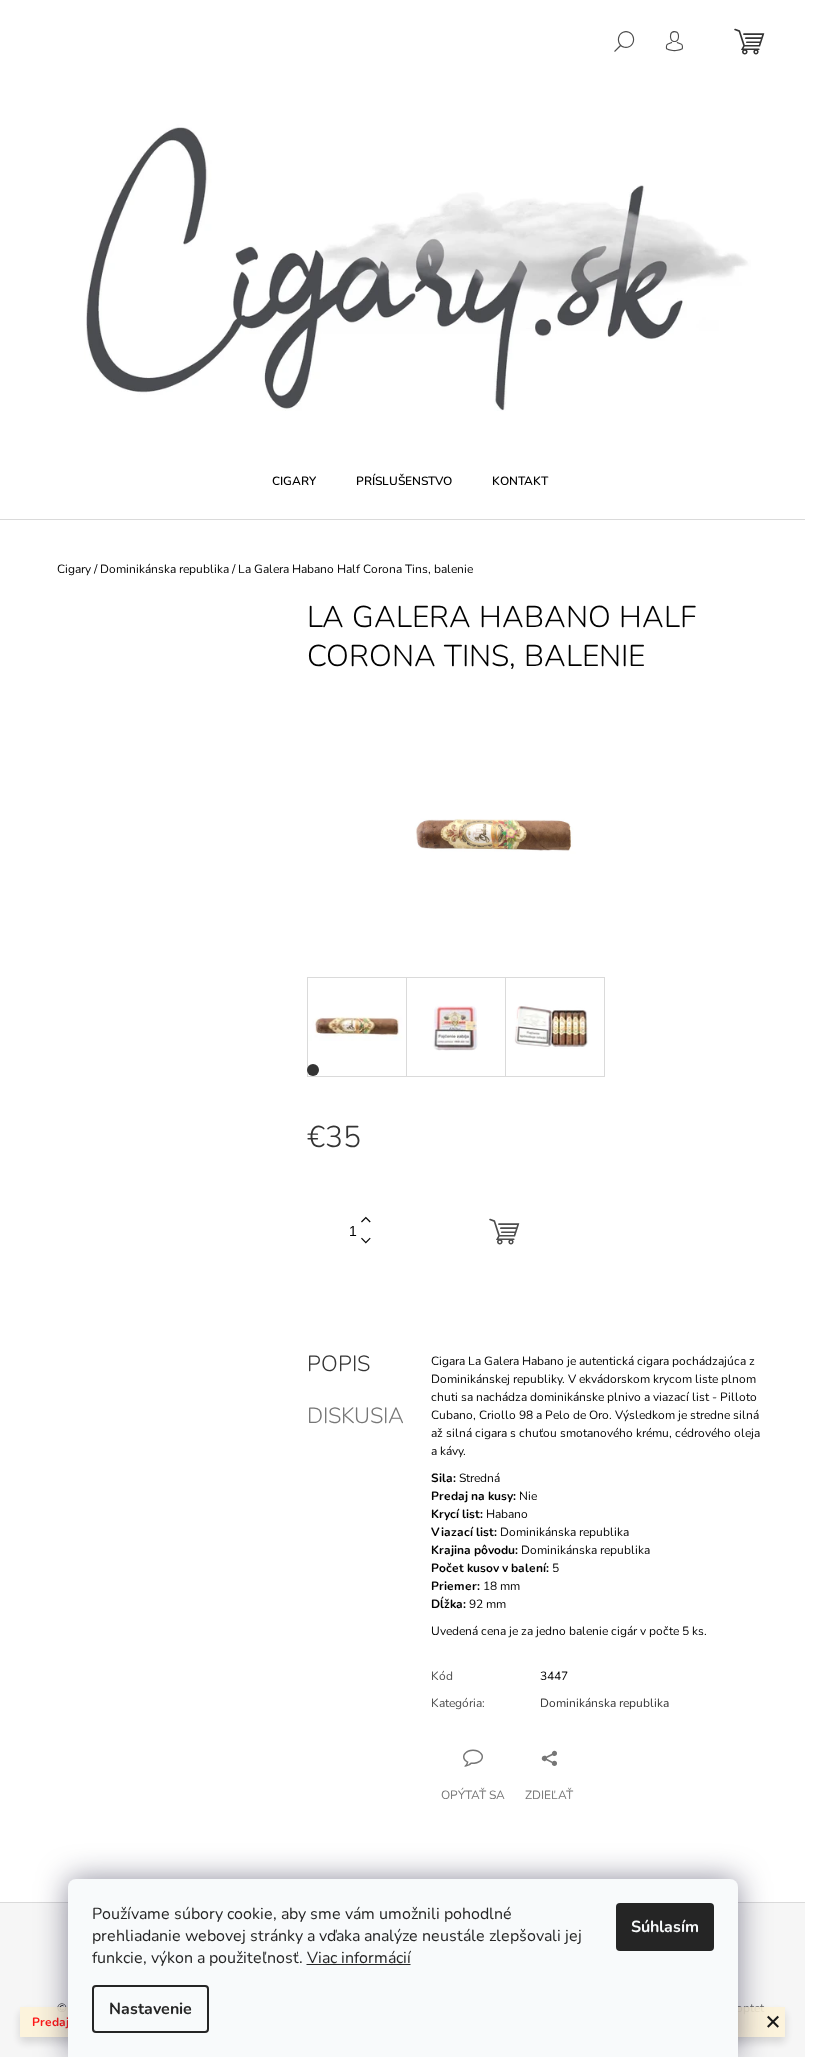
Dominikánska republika (604, 1703)
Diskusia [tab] (355, 1416)
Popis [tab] (338, 1364)
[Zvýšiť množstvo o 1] (366, 1220)
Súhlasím (665, 1927)
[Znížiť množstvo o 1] (366, 1241)
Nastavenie (150, 2009)
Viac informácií (359, 1958)
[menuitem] (294, 481)
